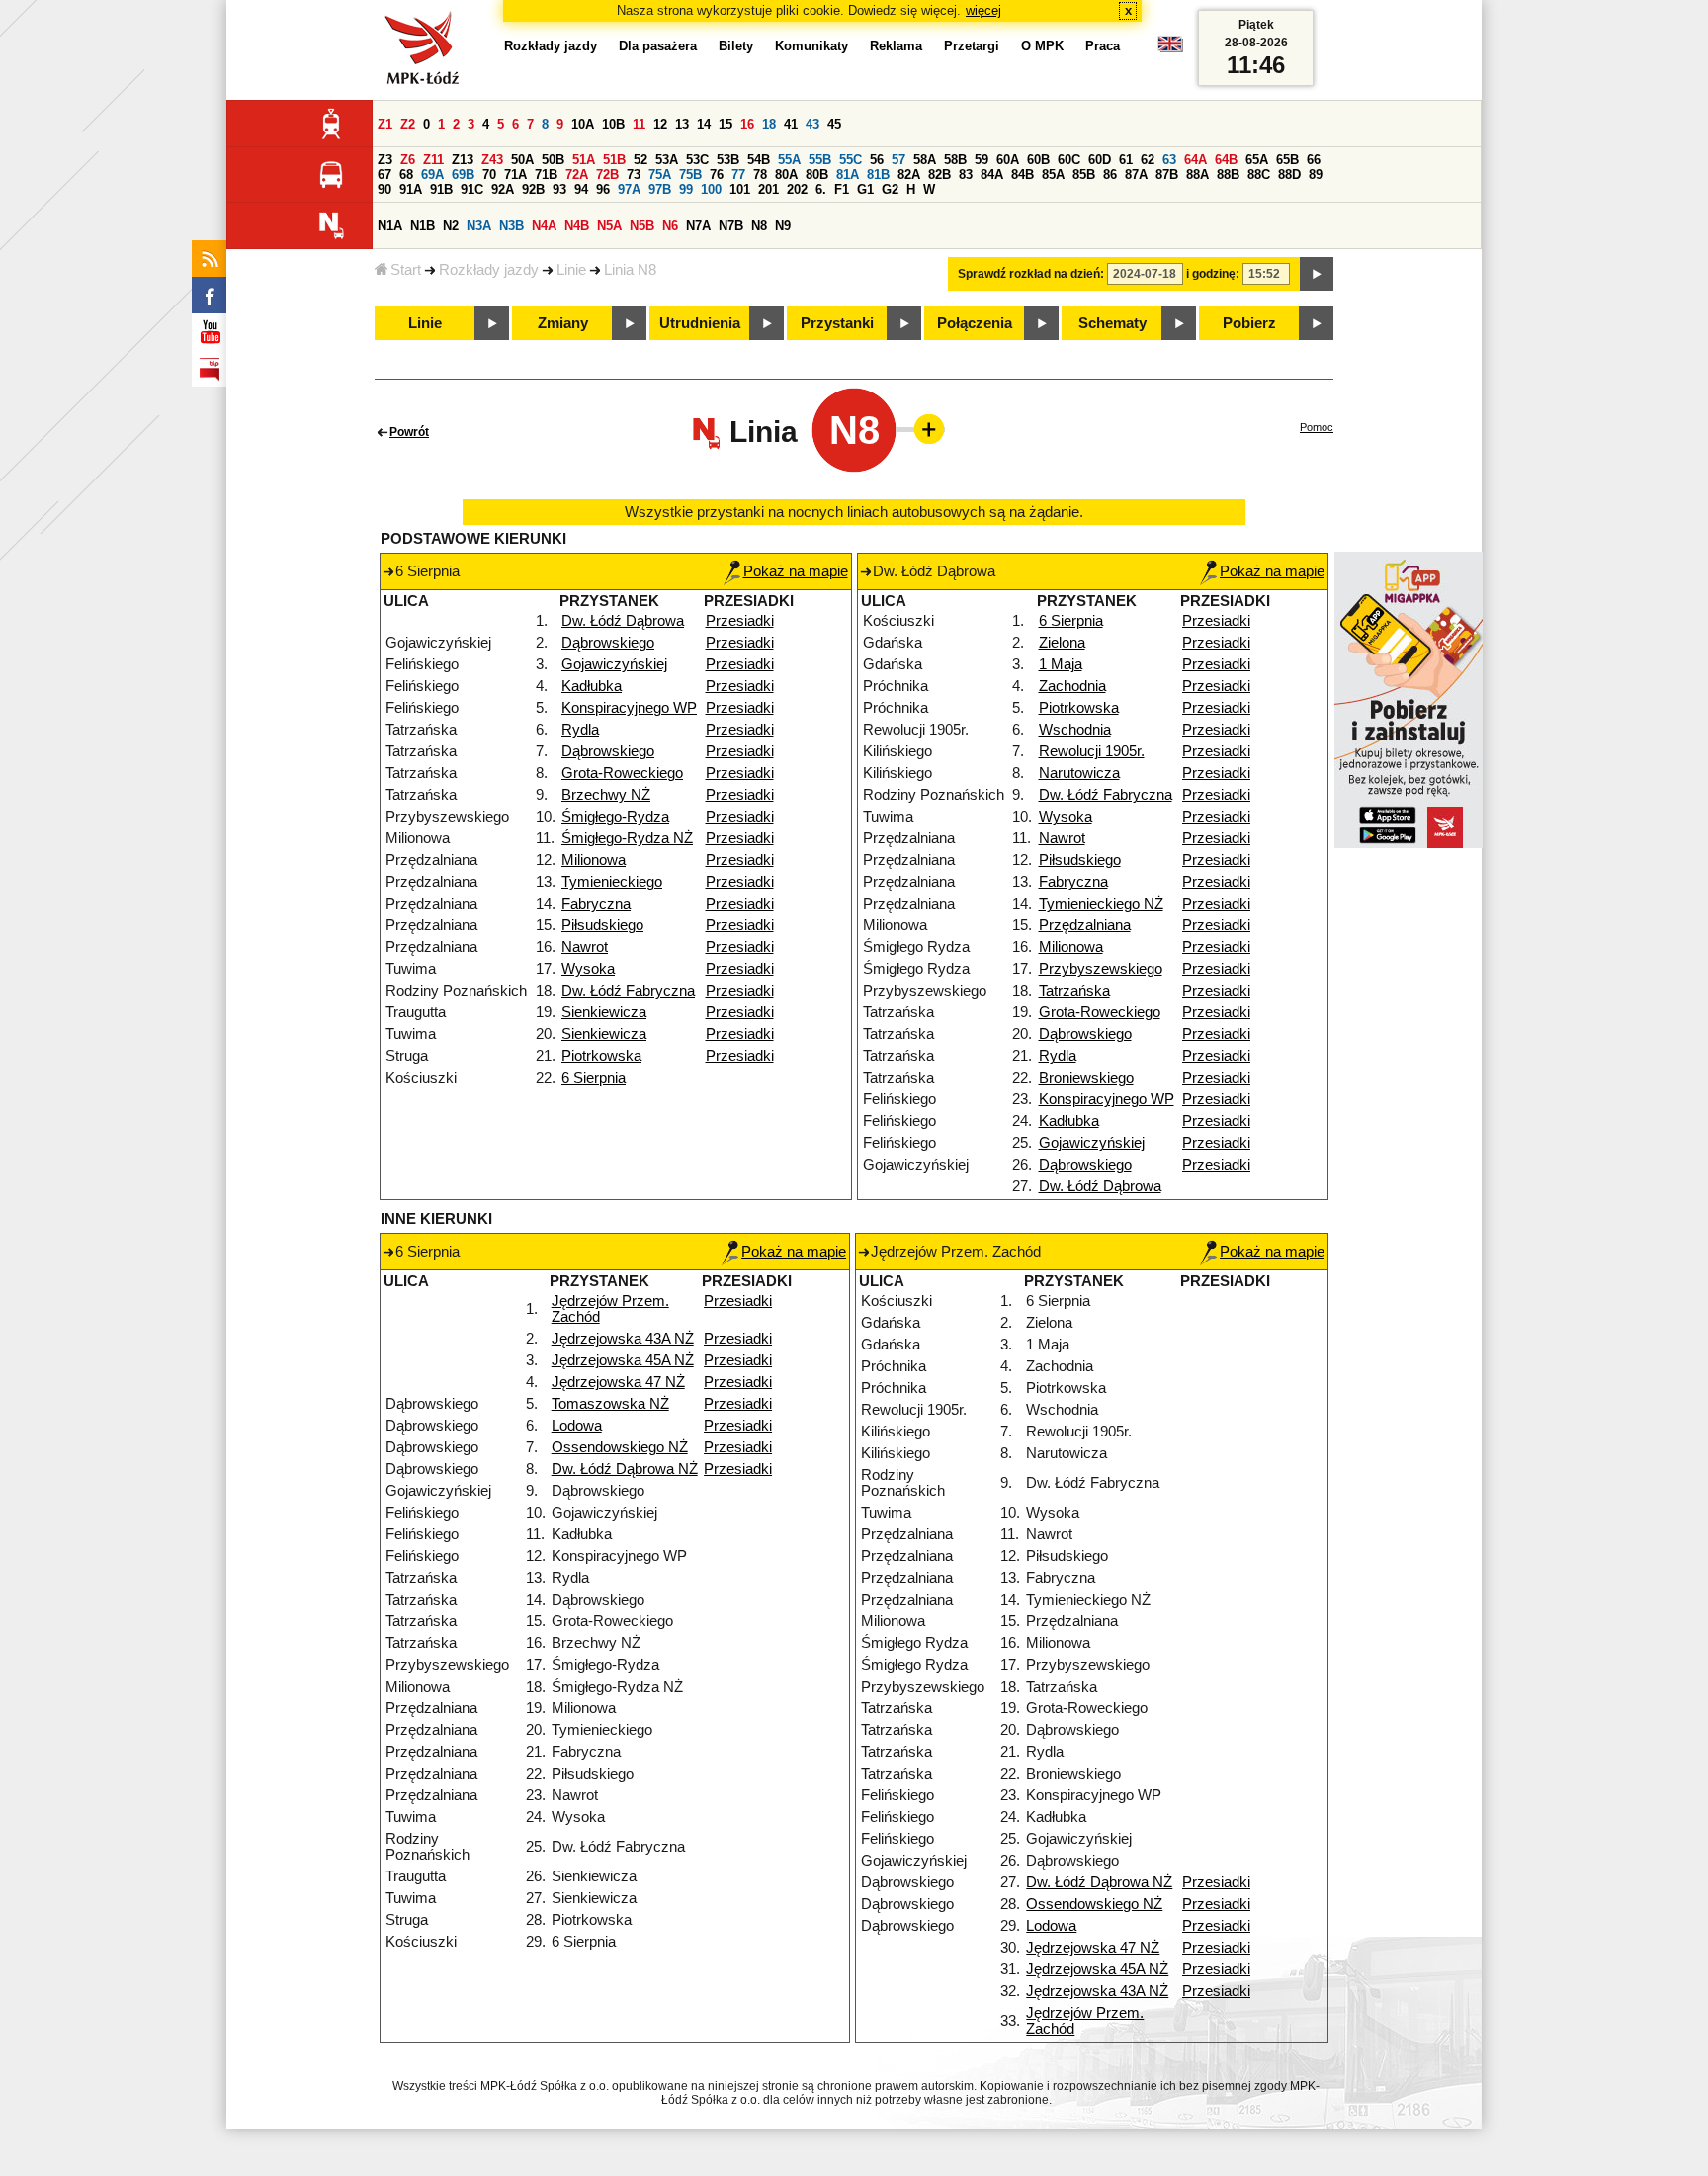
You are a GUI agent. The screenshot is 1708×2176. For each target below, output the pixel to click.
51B (614, 160)
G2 (890, 189)
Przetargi (972, 46)
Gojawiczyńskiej (614, 664)
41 (791, 124)
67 (384, 174)
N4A (544, 226)
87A (1136, 174)
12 (660, 124)
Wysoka (588, 969)
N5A (609, 226)
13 (682, 124)
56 (877, 160)
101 (740, 189)
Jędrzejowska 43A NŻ (623, 1339)
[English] (1170, 49)
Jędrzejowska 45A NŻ (623, 1360)
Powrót (409, 432)
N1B (423, 226)
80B (817, 174)
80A (786, 174)
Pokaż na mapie (796, 571)
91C (472, 189)
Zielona (1062, 643)
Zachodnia (1072, 686)
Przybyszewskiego (1101, 969)
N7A (698, 226)
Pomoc (1317, 427)
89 (1316, 174)
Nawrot (585, 947)
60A (1008, 160)
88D (1289, 174)
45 (834, 124)
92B (533, 189)
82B (939, 174)
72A (577, 174)
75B (690, 174)
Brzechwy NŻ (606, 795)
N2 (451, 226)
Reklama (896, 46)
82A (909, 174)
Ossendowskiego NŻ (620, 1447)
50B (553, 160)
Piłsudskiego (602, 925)
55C (851, 160)
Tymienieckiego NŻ (1101, 904)
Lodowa (577, 1426)
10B (613, 124)
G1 (865, 189)
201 (769, 189)
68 (406, 174)
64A (1196, 160)
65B (1287, 160)
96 (603, 189)
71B (546, 174)
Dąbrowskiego (608, 643)
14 (704, 124)
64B (1226, 160)
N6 (670, 226)
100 (711, 189)
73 (634, 174)
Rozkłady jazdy (489, 270)
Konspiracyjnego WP (629, 708)
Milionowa (594, 860)
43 (812, 124)
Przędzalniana (1085, 925)
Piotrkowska (601, 1056)
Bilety (736, 46)
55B (820, 160)
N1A (390, 226)
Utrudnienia (700, 323)
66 (1314, 160)
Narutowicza (1079, 773)
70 (489, 174)
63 (1169, 160)
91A (411, 189)
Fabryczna (596, 904)
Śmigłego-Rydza (615, 817)
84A (992, 174)
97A (629, 189)
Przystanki (837, 323)
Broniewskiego (1086, 1078)
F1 (842, 189)
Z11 (433, 160)
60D (1100, 160)
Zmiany (563, 323)
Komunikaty (811, 46)
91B (441, 189)
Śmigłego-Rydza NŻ (627, 838)
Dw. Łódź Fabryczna (628, 991)
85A (1053, 174)
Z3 (385, 160)
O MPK (1042, 46)
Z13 (463, 160)
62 (1148, 160)
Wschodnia (1075, 730)
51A (584, 160)
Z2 (408, 124)
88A (1197, 174)
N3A (479, 226)
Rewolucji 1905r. (1092, 751)
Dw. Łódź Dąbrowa (623, 621)
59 (982, 160)
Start (406, 270)
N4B (577, 226)
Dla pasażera (658, 46)
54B (759, 160)
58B (955, 160)
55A (789, 160)
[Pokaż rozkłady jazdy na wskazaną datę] (1317, 274)
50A (522, 160)
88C (1259, 174)
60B (1038, 160)
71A (515, 174)
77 (738, 174)
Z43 (492, 160)
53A (667, 160)
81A (848, 174)
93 (559, 189)
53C (697, 160)
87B (1167, 174)
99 (686, 189)
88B (1228, 174)
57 (898, 160)
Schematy (1112, 323)
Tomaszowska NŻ (610, 1404)
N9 (783, 226)
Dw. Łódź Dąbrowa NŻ (625, 1469)
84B (1023, 174)
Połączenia (975, 323)
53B (728, 160)
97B (660, 189)
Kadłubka (592, 686)
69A (432, 174)
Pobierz (1249, 323)
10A (583, 124)
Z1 (385, 124)
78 (760, 174)
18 (769, 124)
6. (821, 189)
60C (1069, 160)
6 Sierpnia (594, 1078)
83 (966, 174)
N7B (731, 226)
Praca (1103, 46)
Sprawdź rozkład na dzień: (1031, 274)
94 (581, 189)
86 (1110, 174)
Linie (571, 270)
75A (660, 174)
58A (925, 160)
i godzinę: (1213, 274)
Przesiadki (740, 621)
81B (878, 174)
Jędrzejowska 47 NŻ (618, 1382)
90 (384, 189)
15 (726, 124)
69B (463, 174)
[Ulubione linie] (923, 429)
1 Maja (1061, 664)
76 (717, 174)
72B (607, 174)
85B (1084, 174)
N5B (642, 226)
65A (1257, 160)
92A (503, 189)
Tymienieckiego (612, 882)
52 (640, 160)
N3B (512, 226)
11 (639, 124)
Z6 (408, 160)
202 (797, 189)
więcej (983, 10)
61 (1126, 160)
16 (747, 124)
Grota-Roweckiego (622, 773)
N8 (759, 226)
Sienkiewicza (604, 1012)
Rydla (580, 730)
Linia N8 (630, 270)
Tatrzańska (1074, 991)
